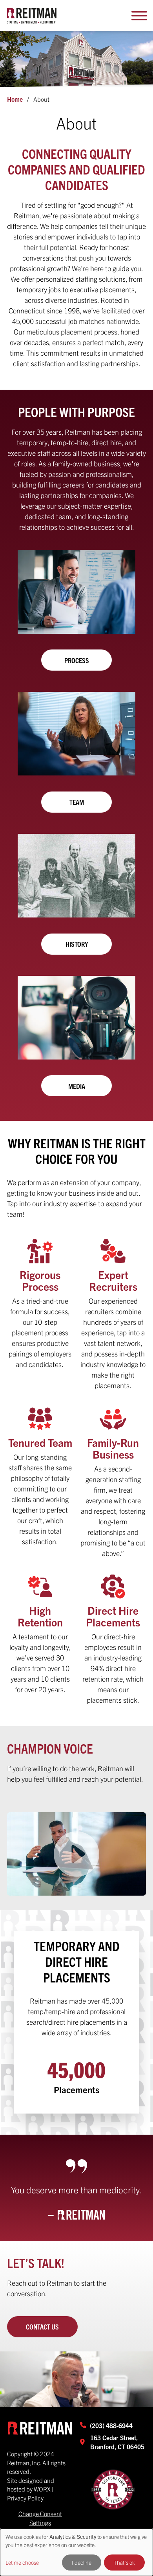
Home (15, 99)
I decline (82, 2562)
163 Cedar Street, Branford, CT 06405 (117, 2442)
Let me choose (22, 2562)
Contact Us (42, 2327)
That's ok (124, 2562)
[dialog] (76, 2552)
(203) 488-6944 (111, 2425)
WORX (42, 2489)
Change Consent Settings (40, 2518)
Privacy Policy (25, 2498)
